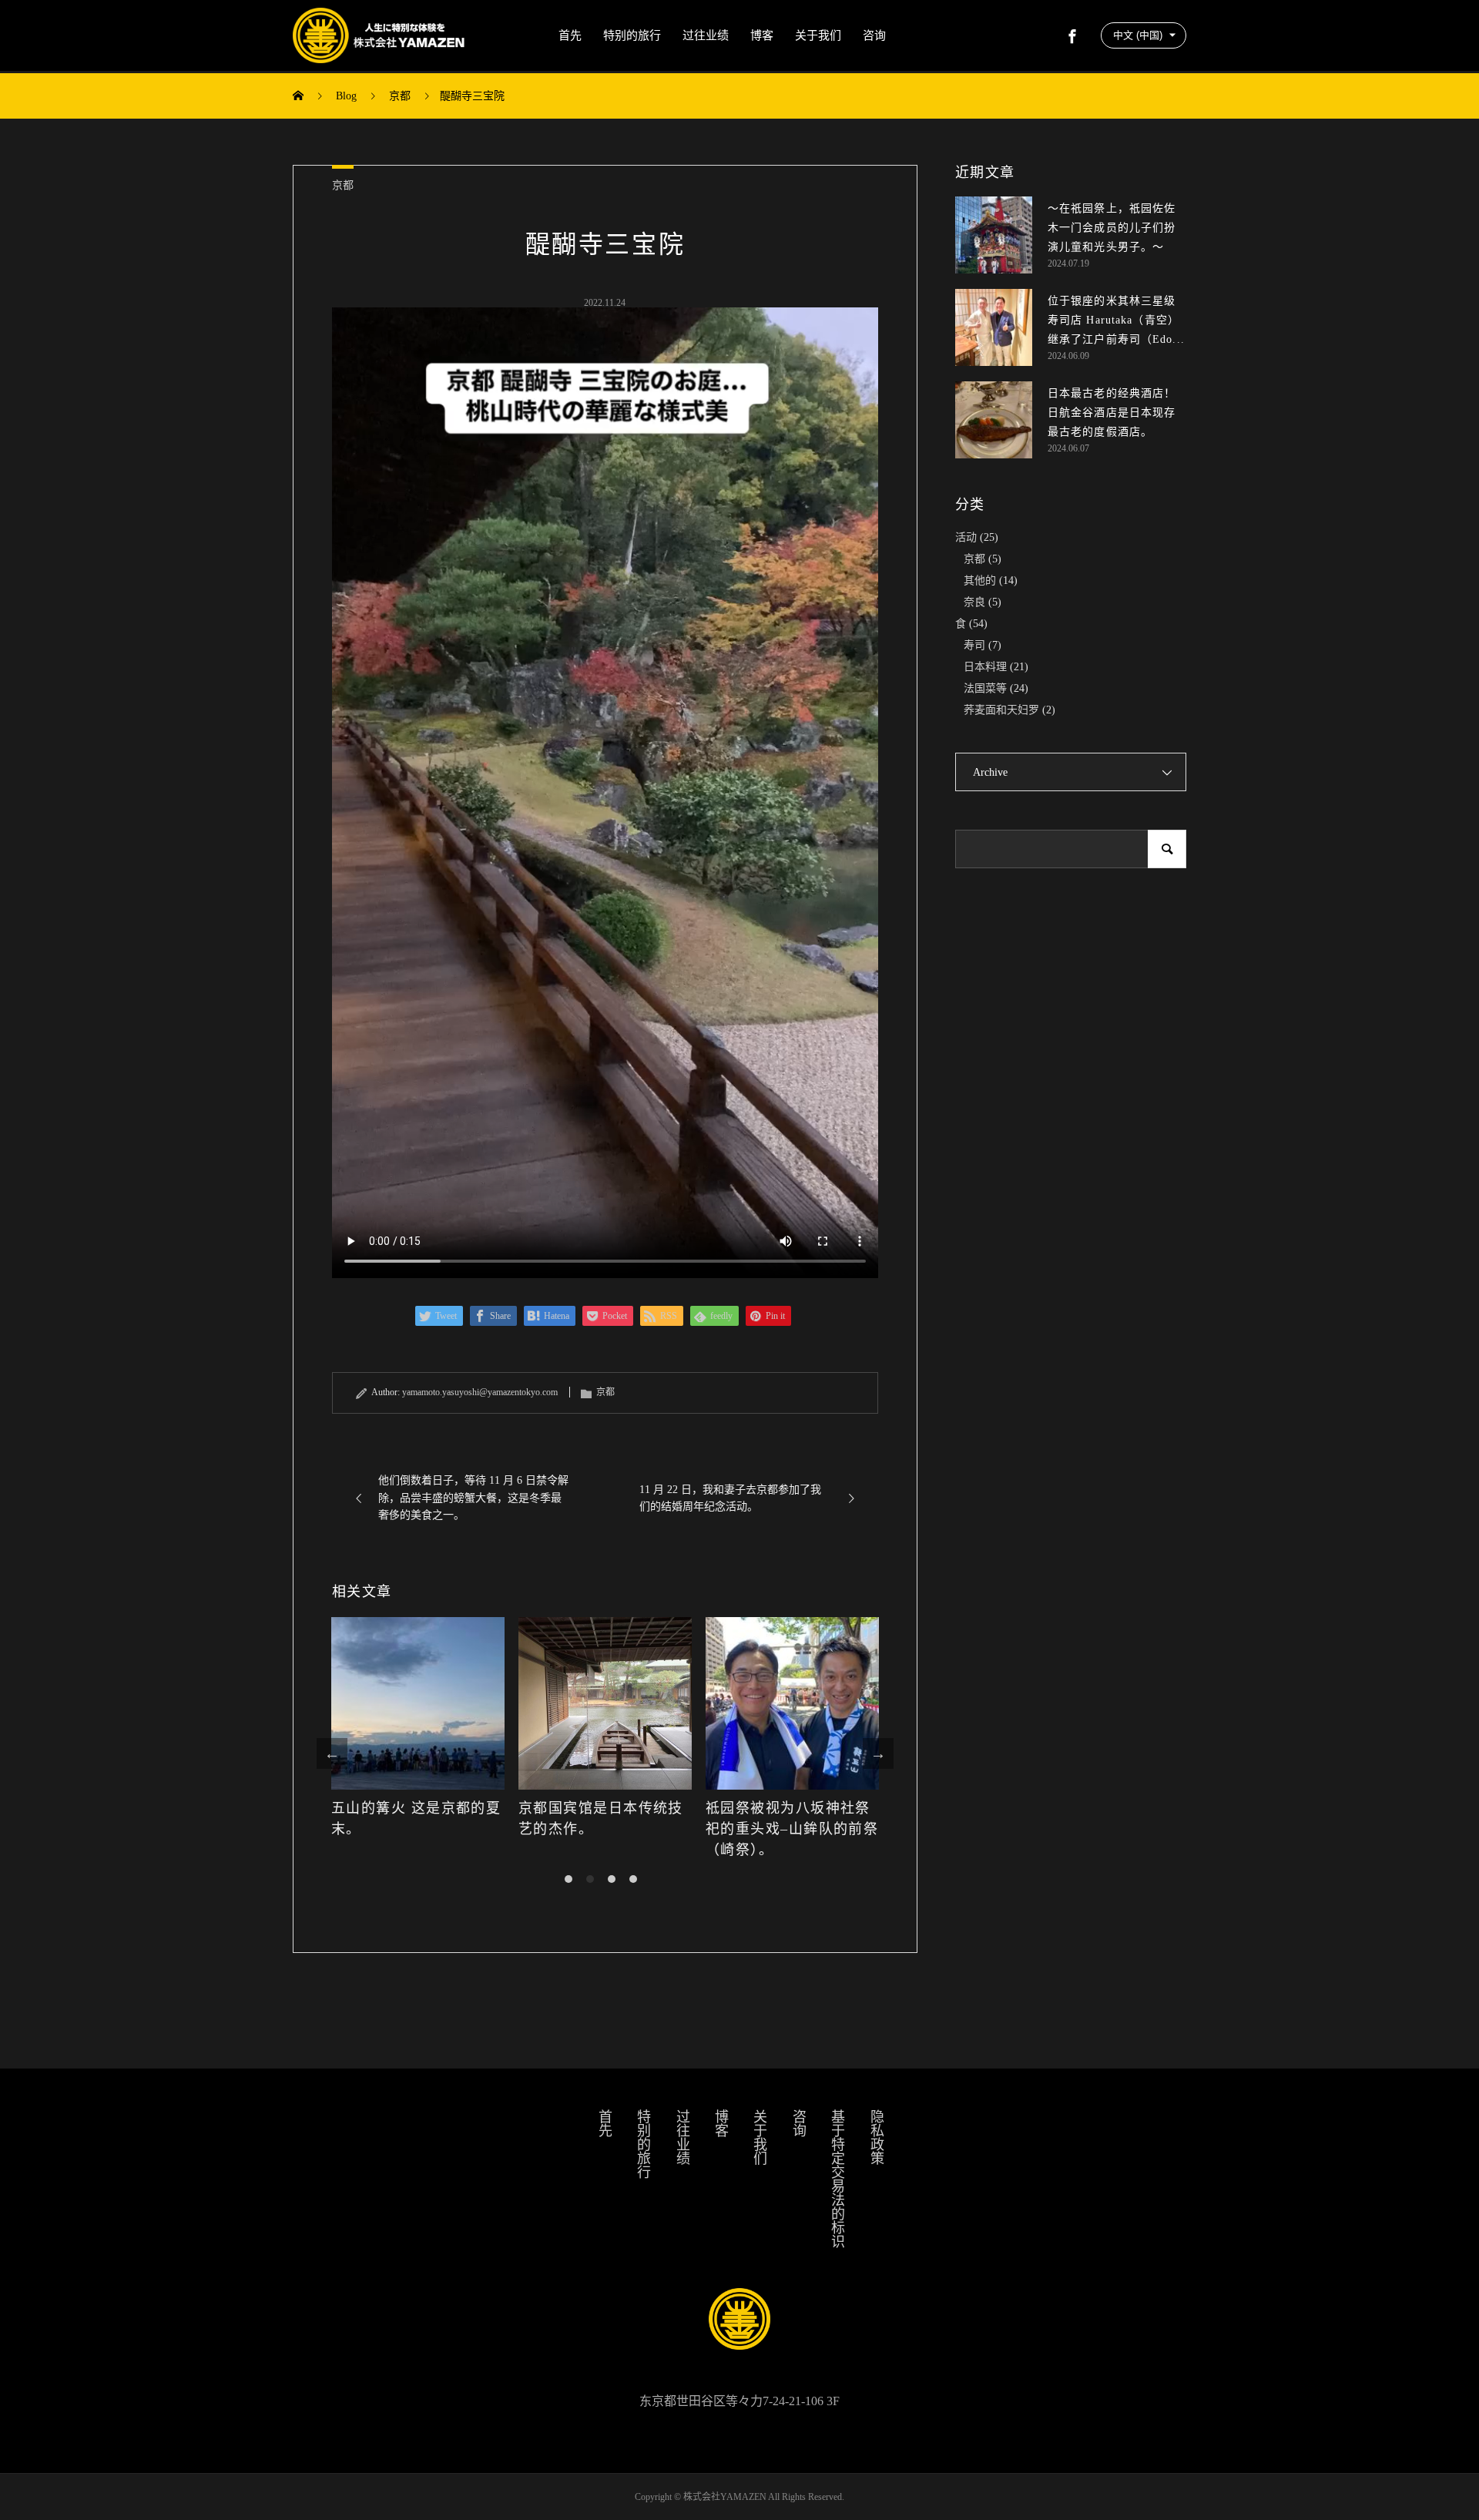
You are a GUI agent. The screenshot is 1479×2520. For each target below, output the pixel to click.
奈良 (974, 602)
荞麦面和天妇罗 (1001, 710)
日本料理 (985, 667)
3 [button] (612, 1879)
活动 (966, 537)
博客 (762, 35)
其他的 (980, 581)
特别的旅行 (632, 35)
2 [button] (590, 1879)
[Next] (878, 1753)
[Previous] (332, 1753)
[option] (418, 1738)
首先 (570, 35)
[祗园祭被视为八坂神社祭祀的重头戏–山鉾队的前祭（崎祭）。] (605, 1704)
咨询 (874, 35)
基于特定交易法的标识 (837, 2179)
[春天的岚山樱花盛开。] (792, 1704)
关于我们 (818, 35)
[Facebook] (1072, 35)
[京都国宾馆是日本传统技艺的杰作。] (418, 1704)
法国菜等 (985, 688)
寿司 (974, 645)
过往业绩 (706, 35)
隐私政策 (876, 2137)
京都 (343, 185)
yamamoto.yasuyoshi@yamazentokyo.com (480, 1392)
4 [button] (633, 1879)
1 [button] (568, 1879)
